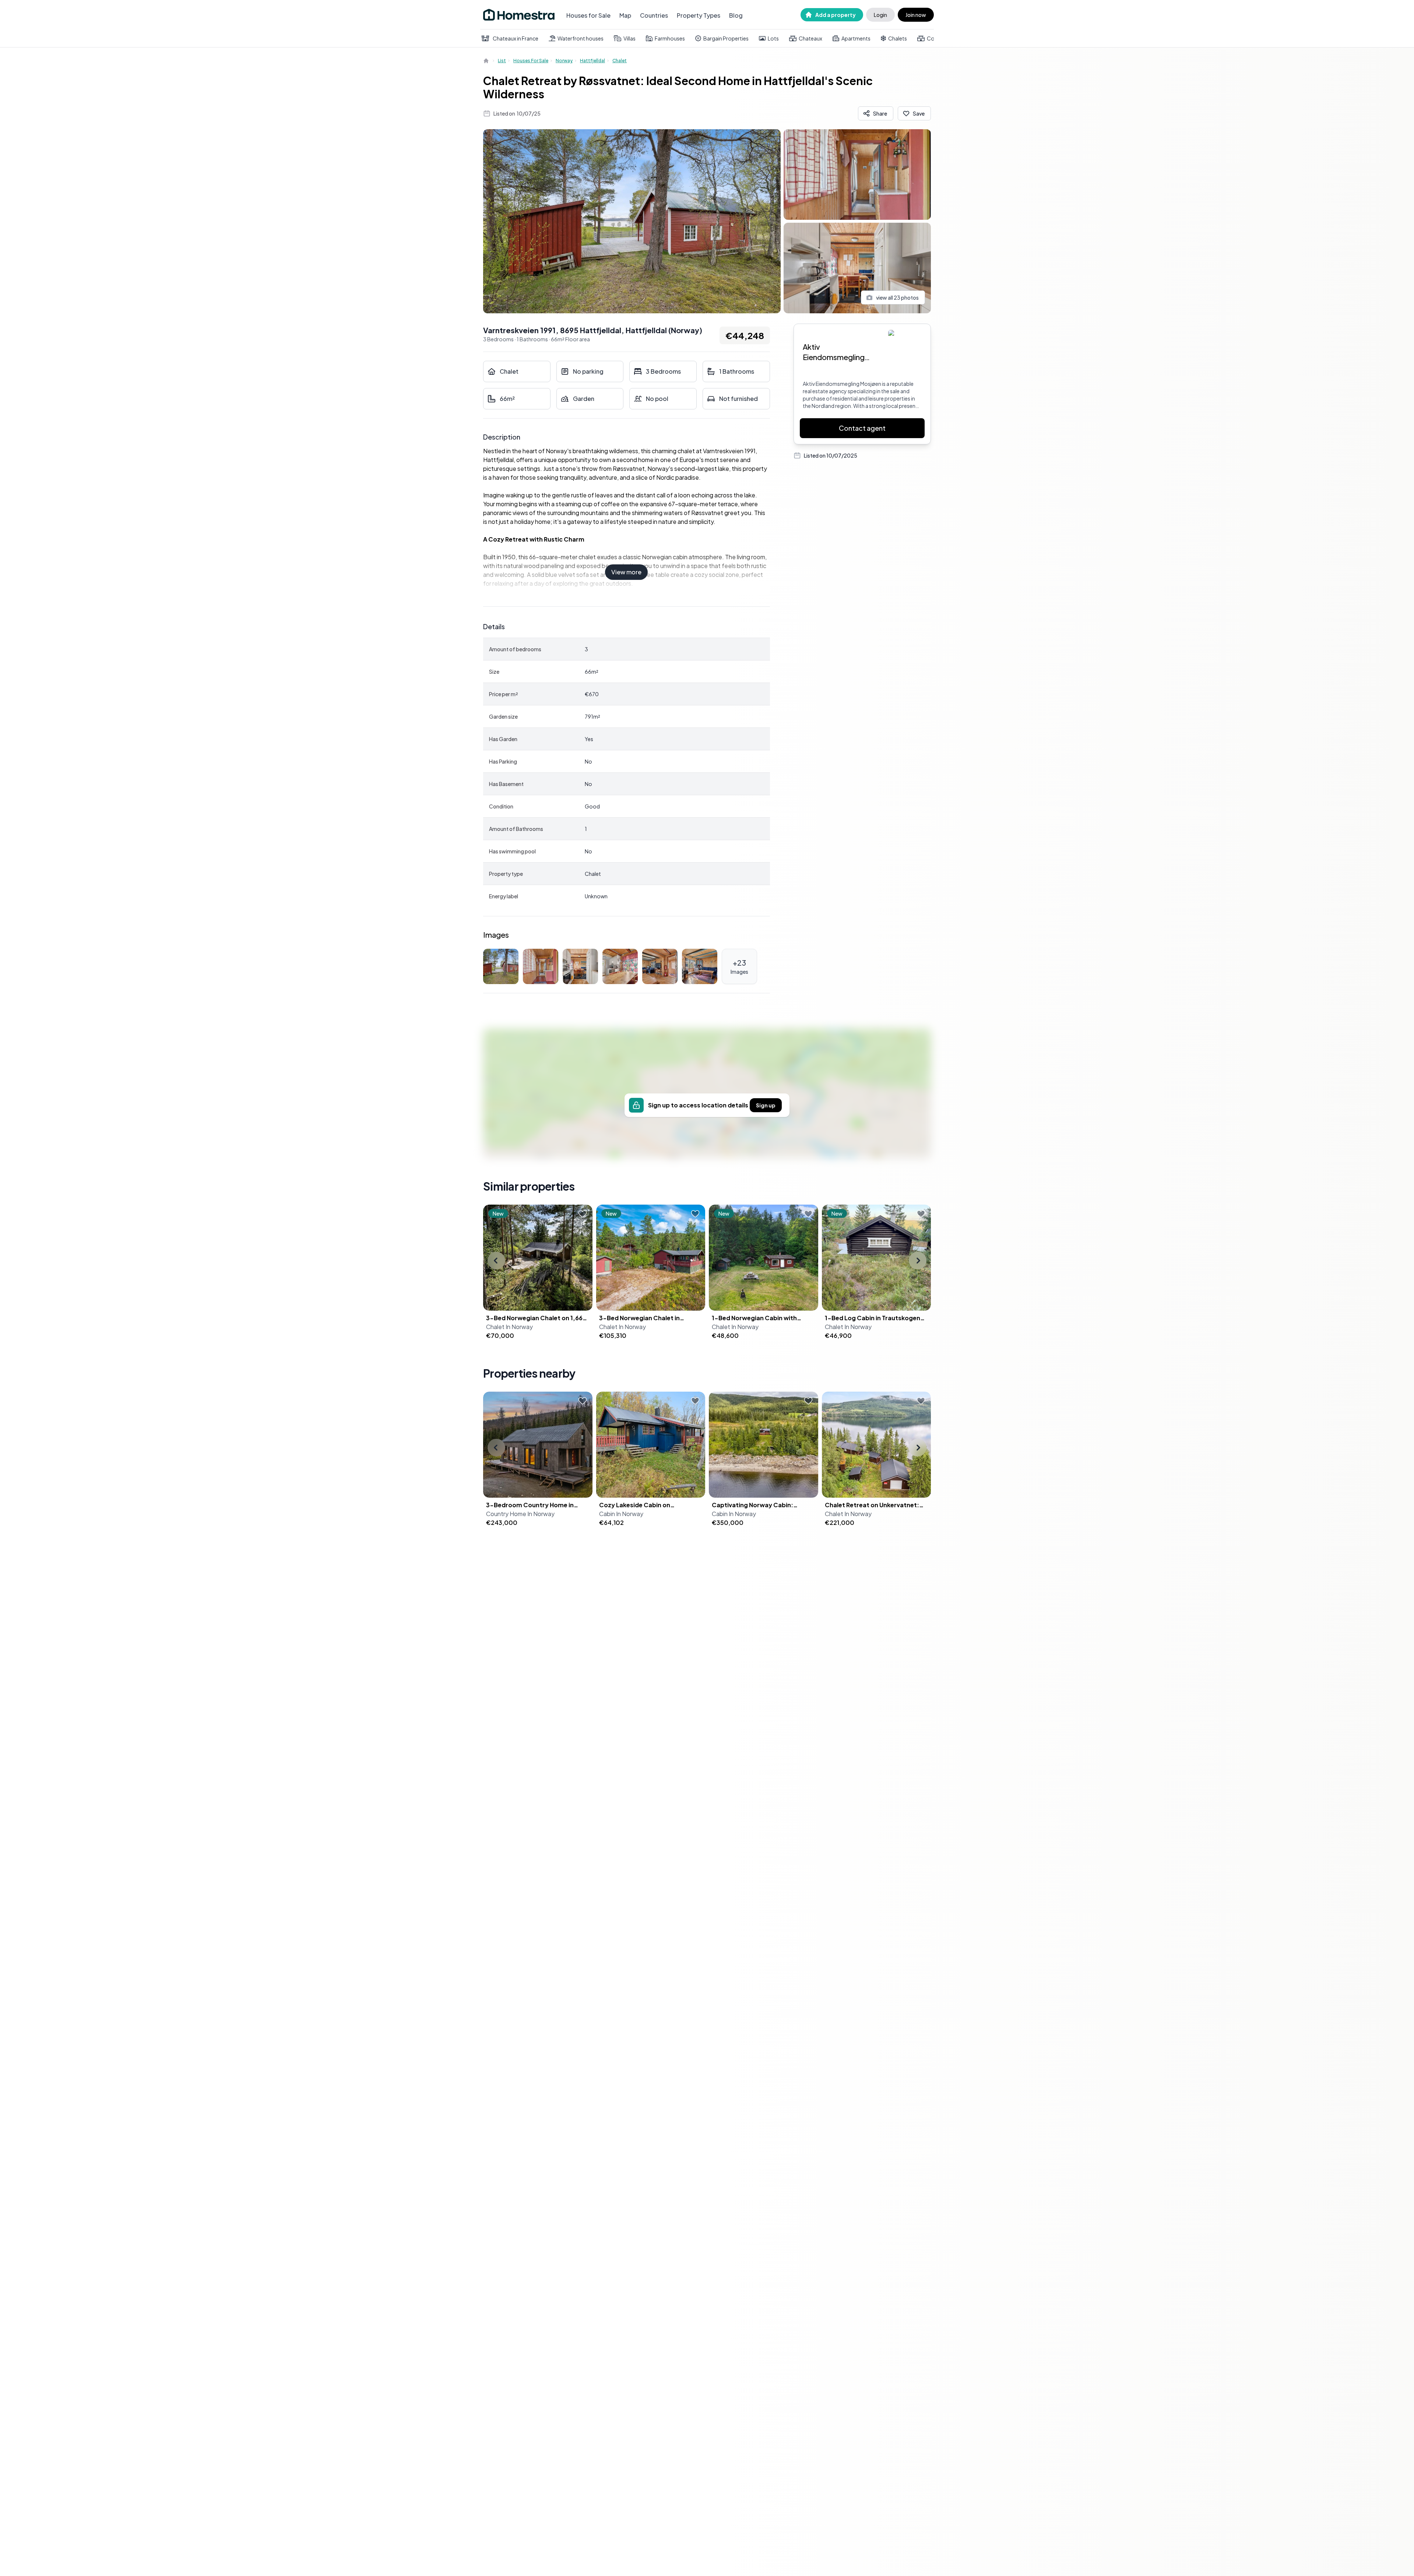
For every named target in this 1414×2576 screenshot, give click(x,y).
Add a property (836, 15)
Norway (564, 61)
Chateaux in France (516, 38)
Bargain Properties (726, 38)
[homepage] (487, 61)
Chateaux (810, 38)
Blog (736, 15)
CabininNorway (621, 1514)
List (502, 61)
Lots (773, 38)
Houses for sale (531, 61)
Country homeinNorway (520, 1514)
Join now (916, 15)
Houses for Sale (588, 15)
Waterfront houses (581, 38)
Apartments (856, 38)
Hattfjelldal (592, 61)
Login (880, 15)
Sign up (766, 1105)
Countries (654, 15)
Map (625, 15)
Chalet (620, 61)
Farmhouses (670, 38)
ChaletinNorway (509, 1327)
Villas (629, 38)
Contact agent (862, 428)
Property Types (699, 15)
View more (626, 572)
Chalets (898, 38)
